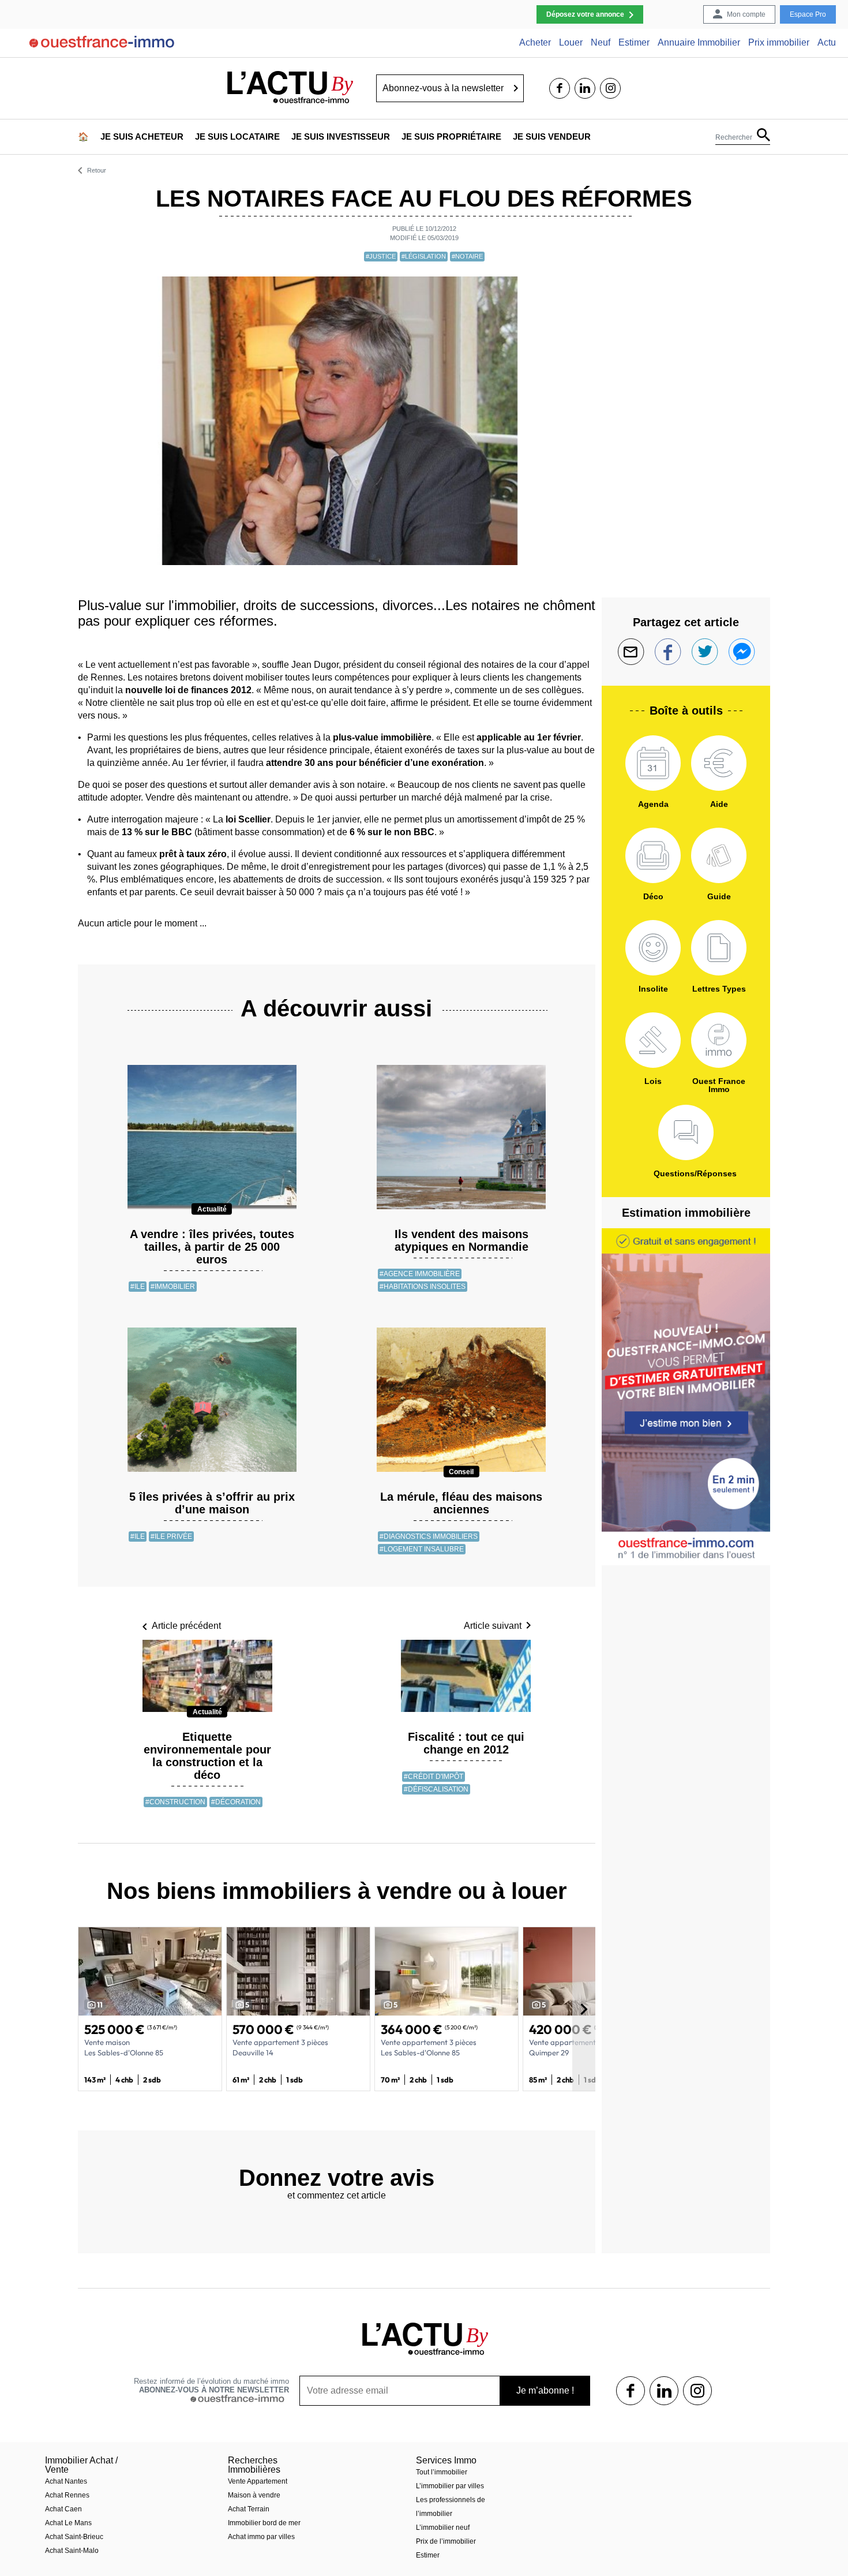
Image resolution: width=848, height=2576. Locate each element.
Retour (97, 171)
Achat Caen (63, 2509)
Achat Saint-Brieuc (74, 2537)
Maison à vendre (254, 2495)
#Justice (381, 256)
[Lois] (653, 1040)
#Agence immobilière (420, 1274)
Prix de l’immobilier (446, 2541)
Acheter (535, 43)
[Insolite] (653, 948)
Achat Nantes (66, 2481)
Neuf (601, 43)
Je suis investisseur (341, 137)
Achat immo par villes (261, 2537)
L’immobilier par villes (450, 2486)
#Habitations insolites (423, 1287)
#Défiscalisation (436, 1789)
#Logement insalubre (422, 1549)
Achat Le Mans (68, 2523)
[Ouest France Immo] (719, 1040)
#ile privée (171, 1536)
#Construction (175, 1802)
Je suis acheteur (142, 137)
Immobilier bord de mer (264, 2523)
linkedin (585, 88)
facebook (560, 88)
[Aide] (719, 763)
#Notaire (467, 256)
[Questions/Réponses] (686, 1132)
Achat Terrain (249, 2509)
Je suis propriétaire (451, 137)
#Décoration (236, 1802)
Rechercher (734, 137)
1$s (631, 2391)
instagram (610, 88)
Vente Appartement (258, 2481)
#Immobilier (173, 1287)
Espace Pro (808, 14)
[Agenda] (653, 763)
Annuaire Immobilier (699, 43)
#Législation (424, 256)
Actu (827, 43)
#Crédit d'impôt (434, 1777)
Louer (571, 43)
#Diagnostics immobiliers (429, 1536)
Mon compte (746, 14)
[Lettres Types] (719, 948)
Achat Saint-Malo (72, 2551)
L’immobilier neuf (443, 2528)
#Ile (138, 1287)
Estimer (634, 43)
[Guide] (719, 855)
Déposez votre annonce (585, 14)
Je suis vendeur (552, 137)
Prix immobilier (779, 43)
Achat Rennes (67, 2495)
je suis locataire (237, 137)
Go (516, 88)
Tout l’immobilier (442, 2472)
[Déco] (653, 855)
